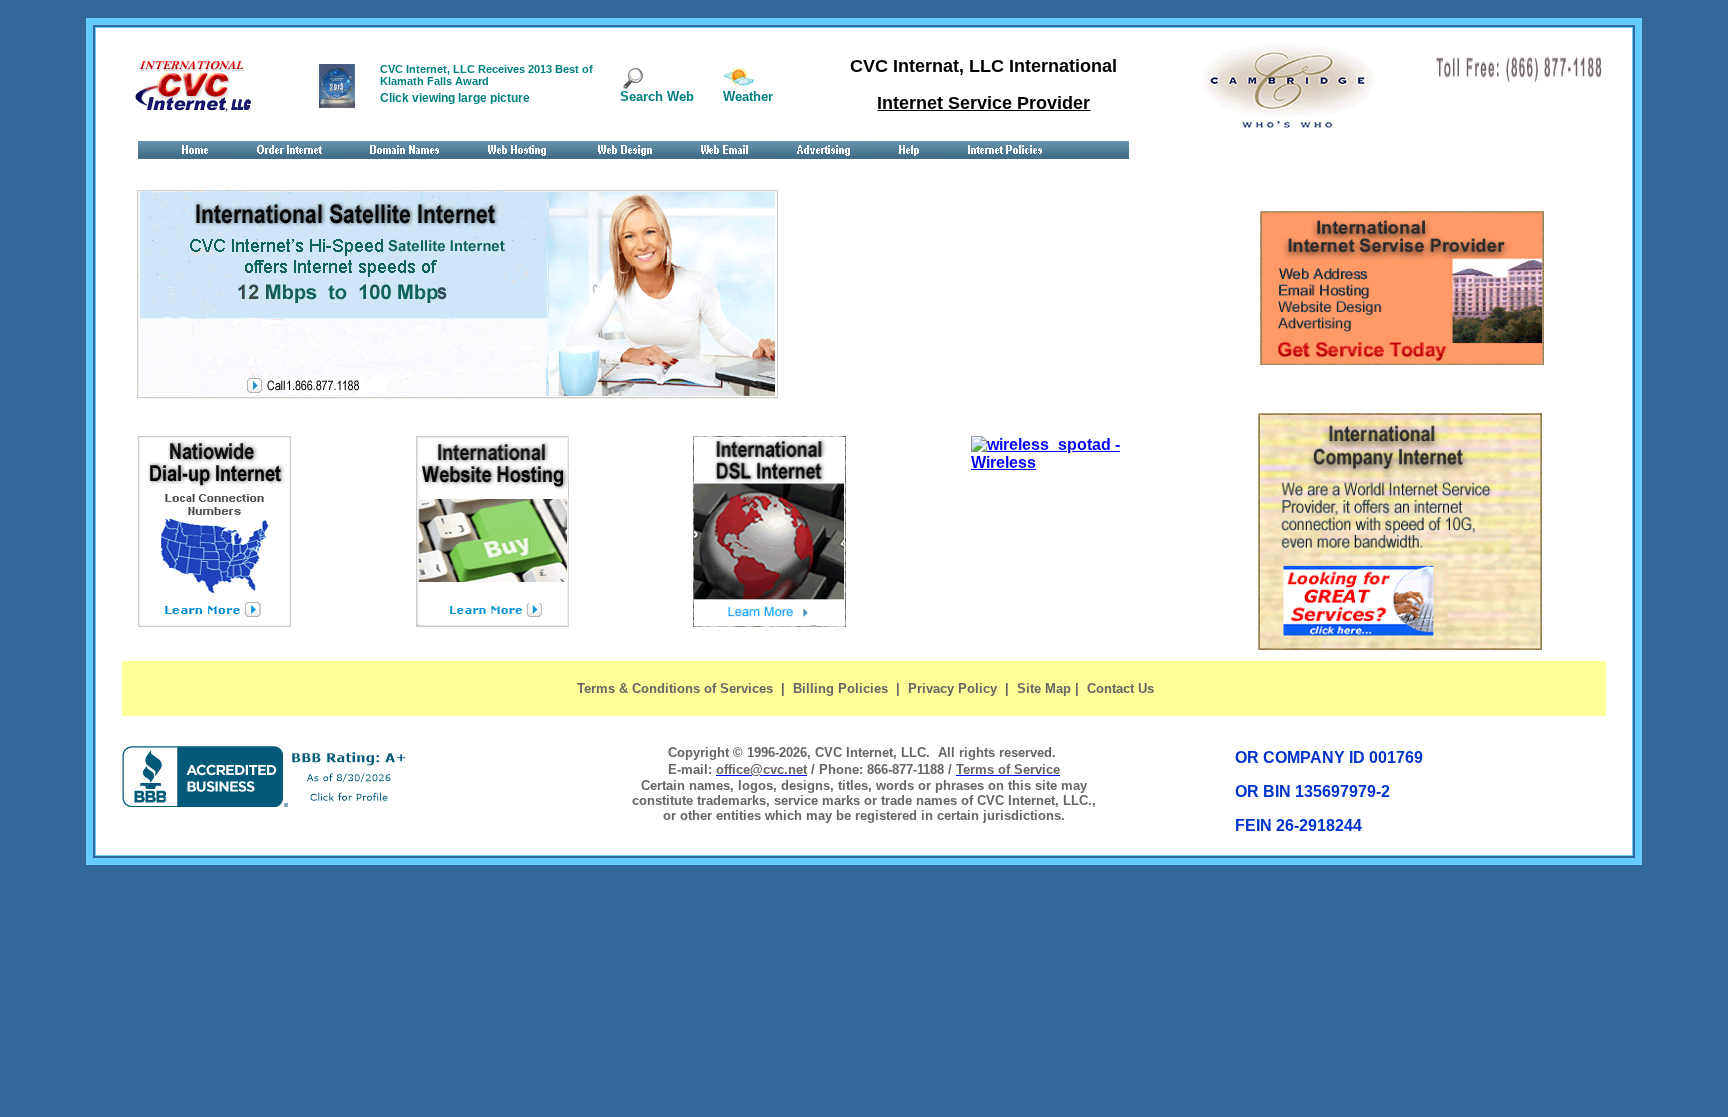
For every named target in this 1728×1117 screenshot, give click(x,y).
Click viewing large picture (455, 98)
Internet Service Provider (983, 103)
